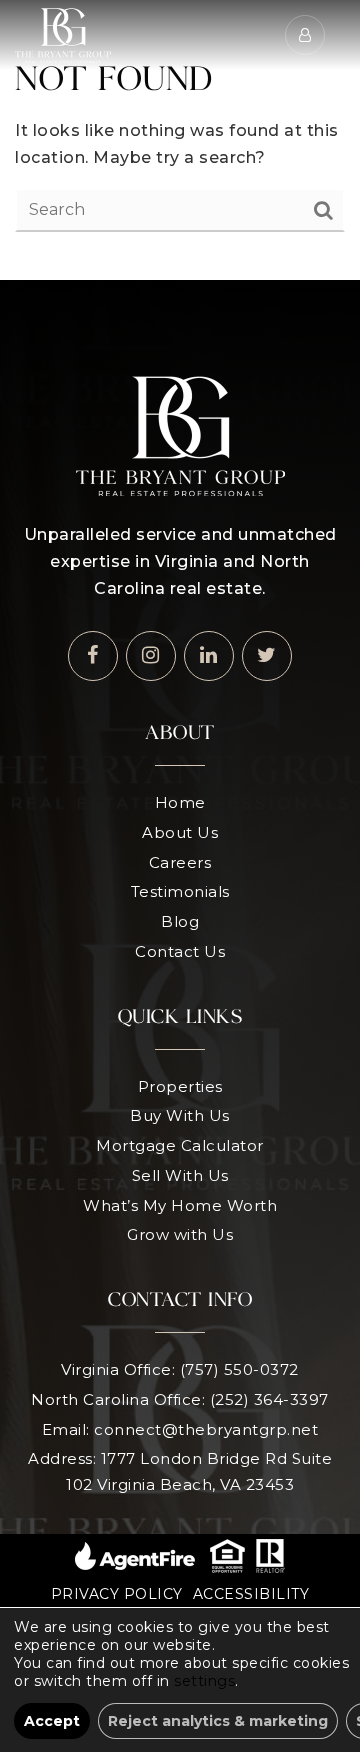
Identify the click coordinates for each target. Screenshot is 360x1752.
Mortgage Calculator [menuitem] (180, 1145)
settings (204, 1681)
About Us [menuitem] (180, 832)
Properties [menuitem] (180, 1086)
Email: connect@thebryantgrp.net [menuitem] (180, 1429)
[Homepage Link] (63, 33)
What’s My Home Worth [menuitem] (180, 1205)
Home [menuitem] (180, 802)
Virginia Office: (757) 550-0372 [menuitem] (180, 1369)
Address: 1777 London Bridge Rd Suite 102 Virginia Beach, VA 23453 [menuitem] (180, 1471)
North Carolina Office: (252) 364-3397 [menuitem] (180, 1399)
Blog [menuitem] (180, 921)
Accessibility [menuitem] (251, 1594)
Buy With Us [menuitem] (180, 1115)
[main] (180, 140)
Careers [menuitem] (180, 862)
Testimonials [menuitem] (180, 891)
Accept (52, 1721)
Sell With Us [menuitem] (180, 1175)
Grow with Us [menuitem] (180, 1234)
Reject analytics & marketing (218, 1721)
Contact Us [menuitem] (180, 951)
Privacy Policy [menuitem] (117, 1594)
